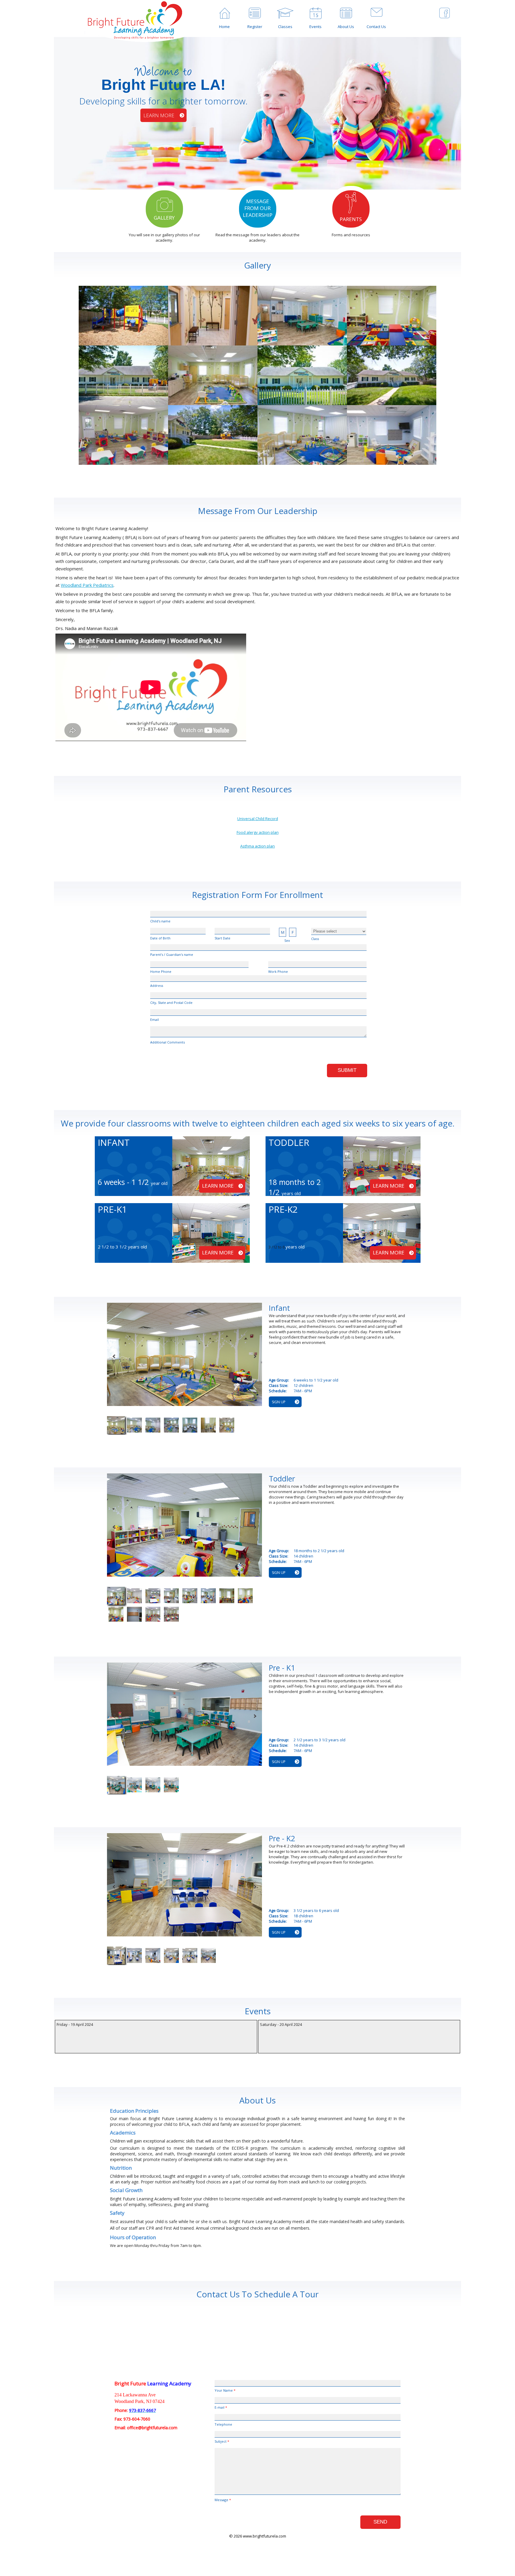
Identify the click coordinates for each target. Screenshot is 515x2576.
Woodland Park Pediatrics (87, 585)
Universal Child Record (258, 819)
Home (224, 27)
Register (255, 27)
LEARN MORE (159, 115)
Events (315, 27)
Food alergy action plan (258, 832)
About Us (346, 27)
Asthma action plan (257, 846)
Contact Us (376, 27)
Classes (285, 27)
